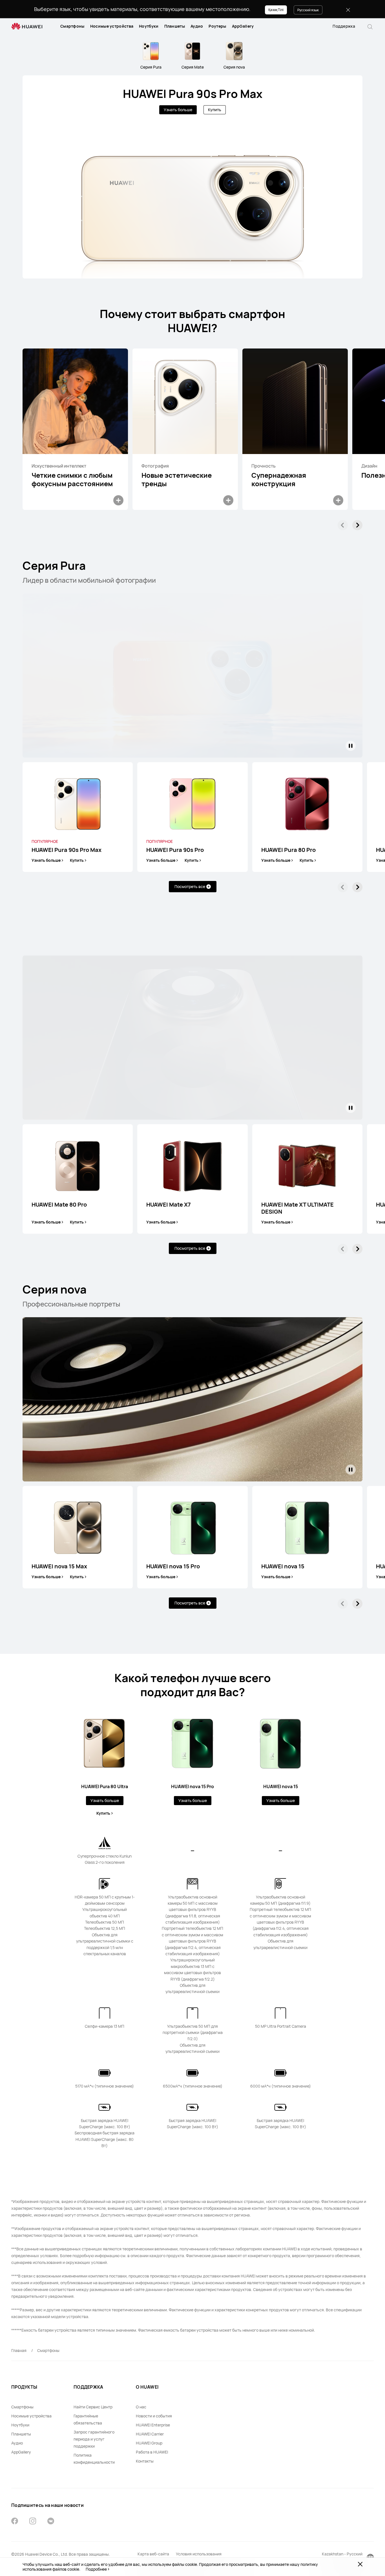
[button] (370, 26)
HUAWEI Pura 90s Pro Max (193, 94)
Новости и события (154, 2416)
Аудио (197, 26)
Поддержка (344, 26)
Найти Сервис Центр (93, 2407)
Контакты (145, 2461)
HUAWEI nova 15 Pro (173, 1566)
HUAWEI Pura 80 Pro (288, 850)
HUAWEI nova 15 (283, 1566)
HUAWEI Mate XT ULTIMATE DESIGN (297, 1208)
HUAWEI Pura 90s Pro (175, 850)
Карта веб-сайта (153, 2554)
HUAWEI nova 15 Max (59, 1566)
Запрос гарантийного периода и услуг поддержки (94, 2439)
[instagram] (33, 2522)
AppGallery (243, 26)
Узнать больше (178, 110)
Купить (215, 110)
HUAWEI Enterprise (153, 2425)
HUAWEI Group (149, 2443)
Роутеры (217, 26)
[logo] (27, 26)
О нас (141, 2407)
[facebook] (15, 2522)
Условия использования (199, 2554)
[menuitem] (72, 26)
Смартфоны (72, 26)
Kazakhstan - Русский (342, 2554)
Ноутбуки (149, 26)
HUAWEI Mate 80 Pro (59, 1205)
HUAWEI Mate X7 (169, 1205)
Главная (19, 2350)
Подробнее (96, 2569)
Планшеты (175, 26)
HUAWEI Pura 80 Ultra (105, 1786)
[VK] (51, 2522)
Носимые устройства (112, 26)
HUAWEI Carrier (150, 2434)
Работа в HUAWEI (152, 2452)
